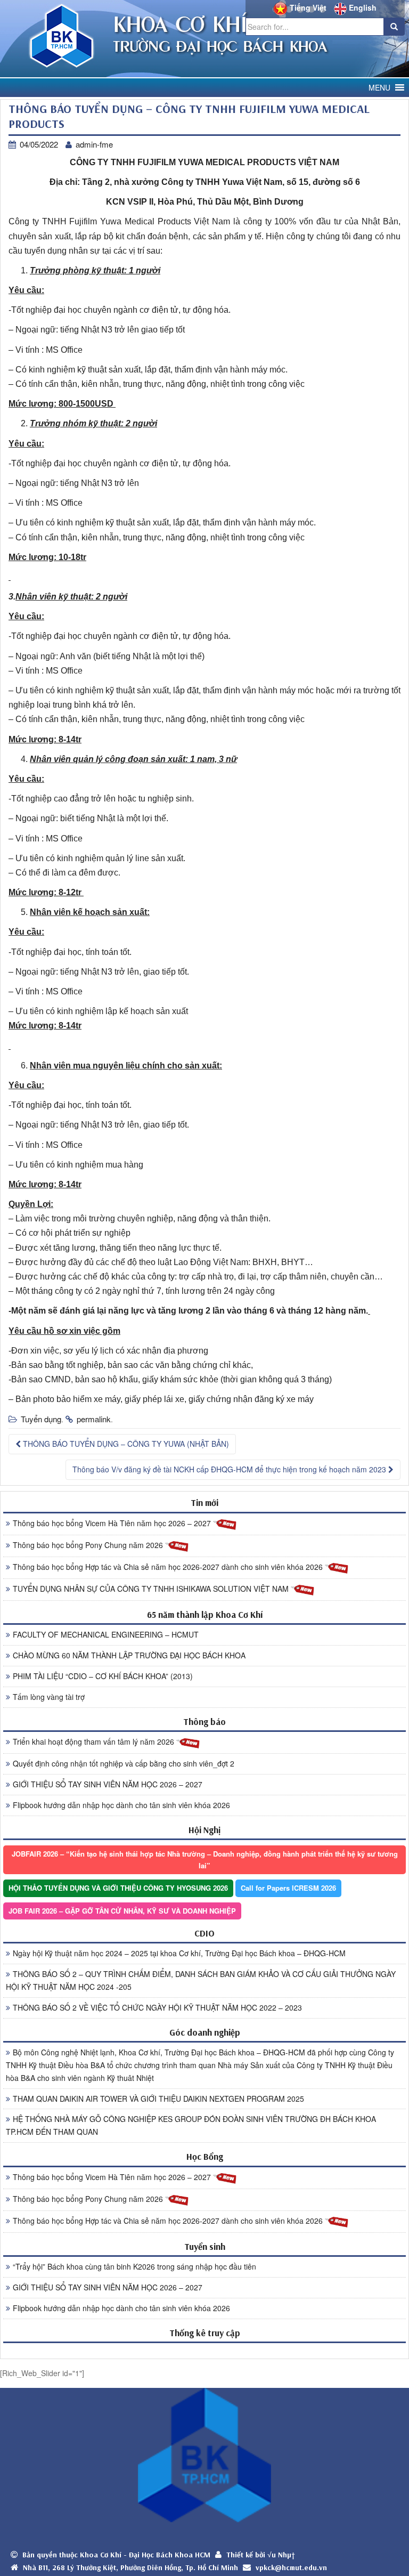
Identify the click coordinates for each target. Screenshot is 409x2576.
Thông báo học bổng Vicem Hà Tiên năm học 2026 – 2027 (113, 1523)
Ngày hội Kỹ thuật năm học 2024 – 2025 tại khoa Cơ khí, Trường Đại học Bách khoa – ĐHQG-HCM (179, 1953)
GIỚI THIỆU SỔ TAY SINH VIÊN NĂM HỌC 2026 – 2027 (108, 1784)
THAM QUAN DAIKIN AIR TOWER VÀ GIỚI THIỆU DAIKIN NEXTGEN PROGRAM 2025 (158, 2099)
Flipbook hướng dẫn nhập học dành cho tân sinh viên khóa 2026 (121, 1805)
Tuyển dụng (41, 1419)
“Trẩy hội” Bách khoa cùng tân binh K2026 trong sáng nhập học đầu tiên (134, 2266)
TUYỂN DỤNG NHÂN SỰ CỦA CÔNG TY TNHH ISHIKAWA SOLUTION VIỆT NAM (152, 1589)
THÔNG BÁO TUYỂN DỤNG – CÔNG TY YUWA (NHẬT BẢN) (125, 1444)
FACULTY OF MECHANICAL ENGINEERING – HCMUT (106, 1634)
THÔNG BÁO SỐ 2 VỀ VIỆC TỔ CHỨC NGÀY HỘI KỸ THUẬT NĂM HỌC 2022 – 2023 (157, 2007)
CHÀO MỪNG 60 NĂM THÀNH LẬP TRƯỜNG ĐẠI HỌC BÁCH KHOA (129, 1655)
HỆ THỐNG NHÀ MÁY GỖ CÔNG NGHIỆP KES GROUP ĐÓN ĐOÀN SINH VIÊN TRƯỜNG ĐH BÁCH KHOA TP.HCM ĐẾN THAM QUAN (191, 2125)
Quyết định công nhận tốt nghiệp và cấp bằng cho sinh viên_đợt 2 (124, 1763)
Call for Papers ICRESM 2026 (288, 1888)
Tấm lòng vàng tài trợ (49, 1697)
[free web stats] (204, 2350)
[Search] (394, 27)
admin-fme (94, 144)
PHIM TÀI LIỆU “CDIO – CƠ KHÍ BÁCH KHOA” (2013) (103, 1676)
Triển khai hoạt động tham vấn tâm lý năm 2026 (95, 1741)
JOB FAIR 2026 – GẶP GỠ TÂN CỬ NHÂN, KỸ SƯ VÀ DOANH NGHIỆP (122, 1911)
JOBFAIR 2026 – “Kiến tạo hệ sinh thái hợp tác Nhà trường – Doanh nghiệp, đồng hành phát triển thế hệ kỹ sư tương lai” (205, 1860)
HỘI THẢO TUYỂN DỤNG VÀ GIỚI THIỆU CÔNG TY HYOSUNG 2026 (118, 1888)
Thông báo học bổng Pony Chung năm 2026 (89, 1545)
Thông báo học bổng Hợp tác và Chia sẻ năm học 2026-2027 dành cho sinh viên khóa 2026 (169, 1567)
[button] (379, 88)
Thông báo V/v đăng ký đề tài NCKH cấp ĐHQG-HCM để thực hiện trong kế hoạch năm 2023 (230, 1469)
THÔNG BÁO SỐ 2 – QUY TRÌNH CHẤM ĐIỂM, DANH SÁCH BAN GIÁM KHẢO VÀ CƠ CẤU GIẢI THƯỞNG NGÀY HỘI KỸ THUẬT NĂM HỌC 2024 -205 (201, 1980)
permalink (94, 1419)
